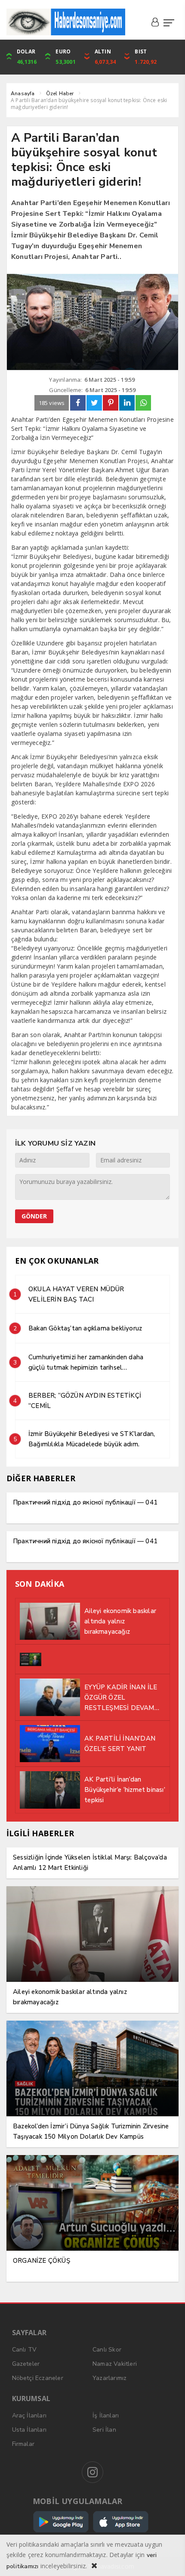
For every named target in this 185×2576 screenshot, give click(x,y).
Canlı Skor (107, 2350)
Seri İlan (104, 2430)
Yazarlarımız (109, 2378)
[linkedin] (127, 403)
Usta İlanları (29, 2430)
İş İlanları (106, 2416)
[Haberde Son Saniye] (66, 22)
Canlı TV (25, 2350)
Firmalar (23, 2444)
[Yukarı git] (168, 2559)
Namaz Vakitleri (115, 2364)
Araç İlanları (29, 2416)
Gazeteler (26, 2364)
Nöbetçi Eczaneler (38, 2378)
